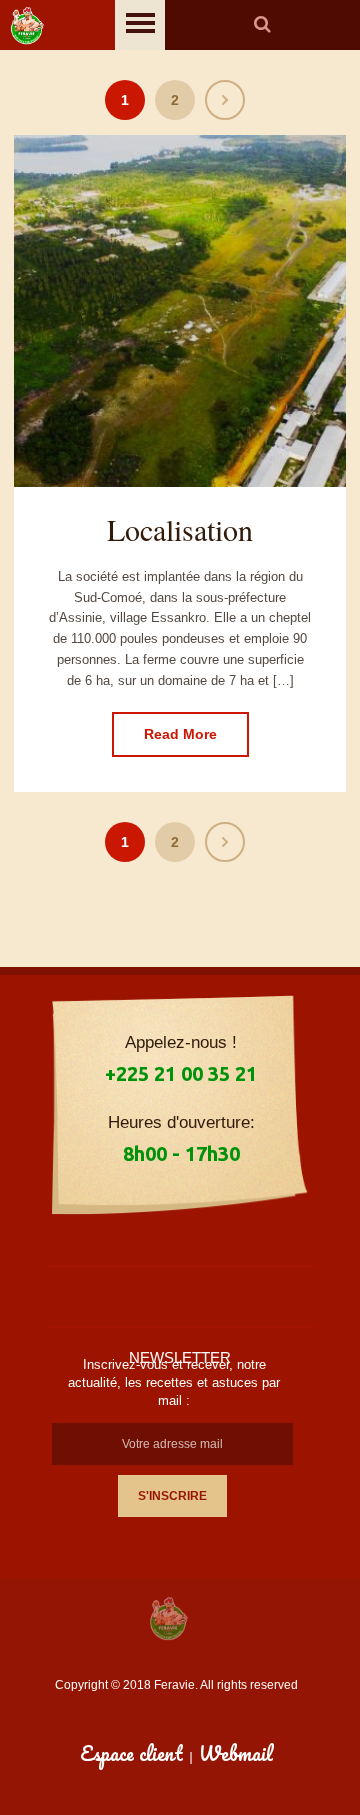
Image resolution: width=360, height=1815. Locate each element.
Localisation (180, 529)
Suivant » (225, 100)
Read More (180, 734)
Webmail (236, 1753)
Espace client (131, 1753)
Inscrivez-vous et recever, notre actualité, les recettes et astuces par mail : (174, 1382)
